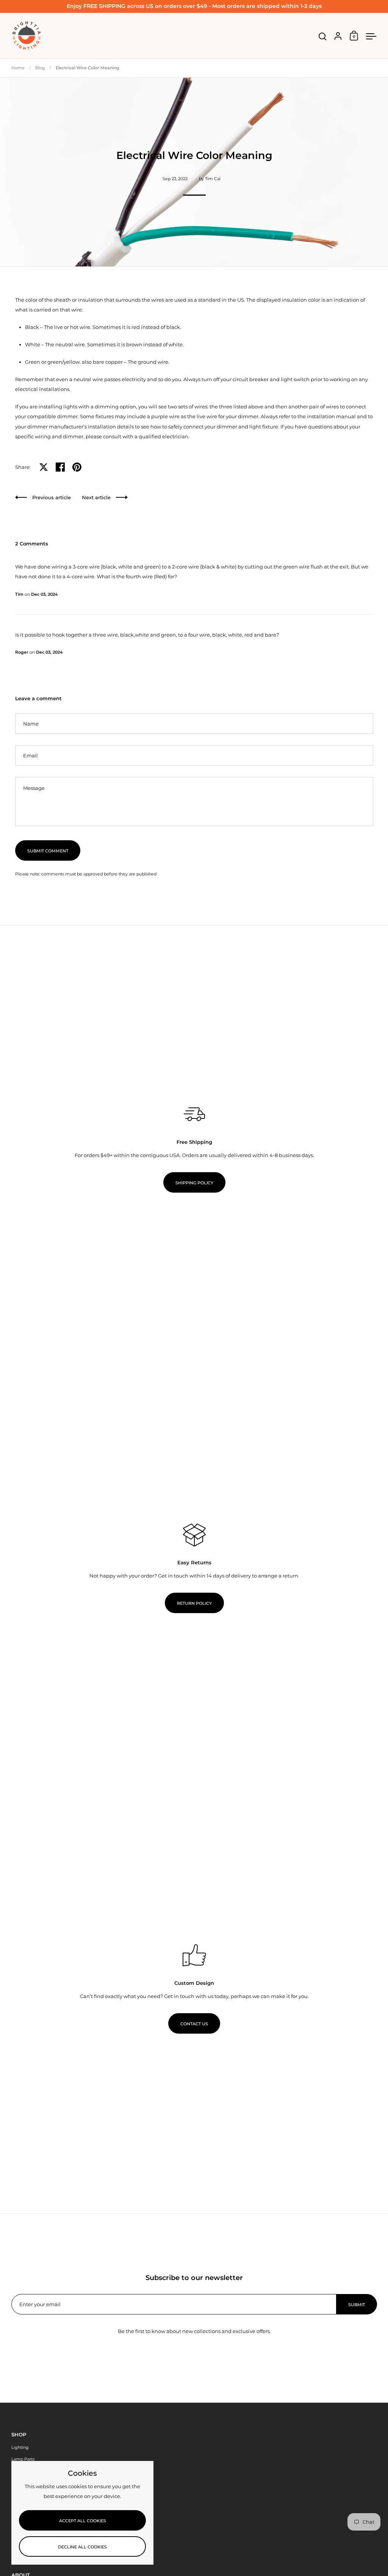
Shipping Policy (194, 1183)
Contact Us (194, 2024)
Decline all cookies (82, 2547)
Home (18, 68)
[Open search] (323, 37)
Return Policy (194, 1603)
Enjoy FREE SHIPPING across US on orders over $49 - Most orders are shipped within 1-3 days (194, 6)
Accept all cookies (83, 2521)
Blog (40, 68)
